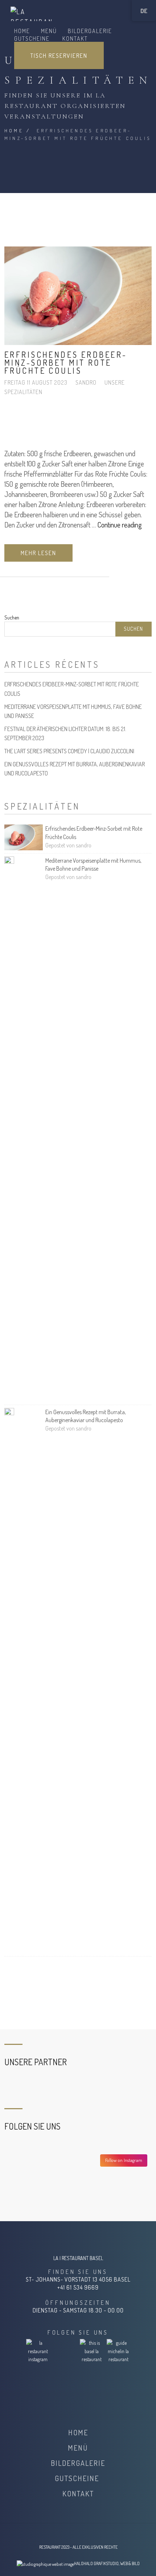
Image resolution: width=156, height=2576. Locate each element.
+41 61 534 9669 (78, 2287)
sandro (87, 382)
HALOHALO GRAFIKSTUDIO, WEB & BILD (107, 2563)
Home (14, 131)
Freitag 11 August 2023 (37, 382)
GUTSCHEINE (33, 39)
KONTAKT (75, 39)
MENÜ (49, 31)
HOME (22, 31)
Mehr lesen (38, 553)
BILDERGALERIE (90, 31)
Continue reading (120, 525)
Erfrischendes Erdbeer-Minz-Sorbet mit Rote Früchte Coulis (66, 362)
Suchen (12, 617)
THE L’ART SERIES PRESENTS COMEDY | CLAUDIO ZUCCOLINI (69, 751)
